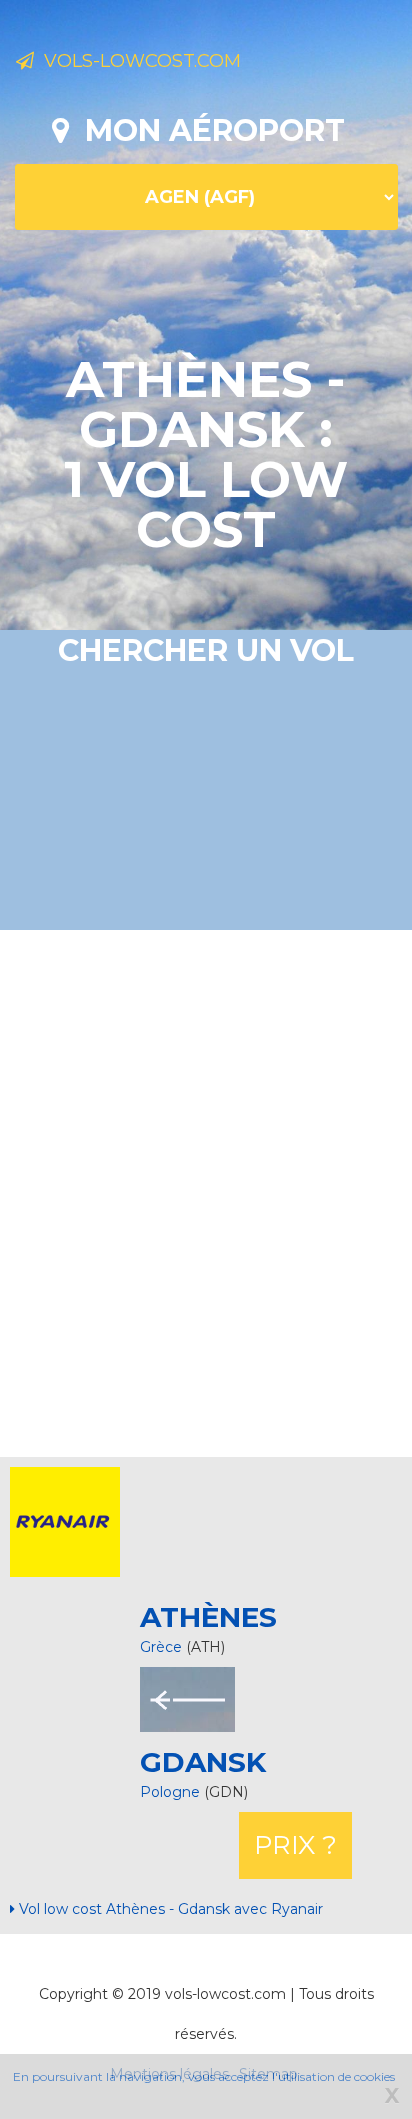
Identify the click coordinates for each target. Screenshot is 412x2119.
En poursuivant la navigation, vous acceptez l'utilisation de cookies (204, 2076)
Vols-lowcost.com (137, 61)
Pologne (172, 1792)
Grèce (161, 1647)
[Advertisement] (206, 1191)
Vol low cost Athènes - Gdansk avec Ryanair (169, 1909)
